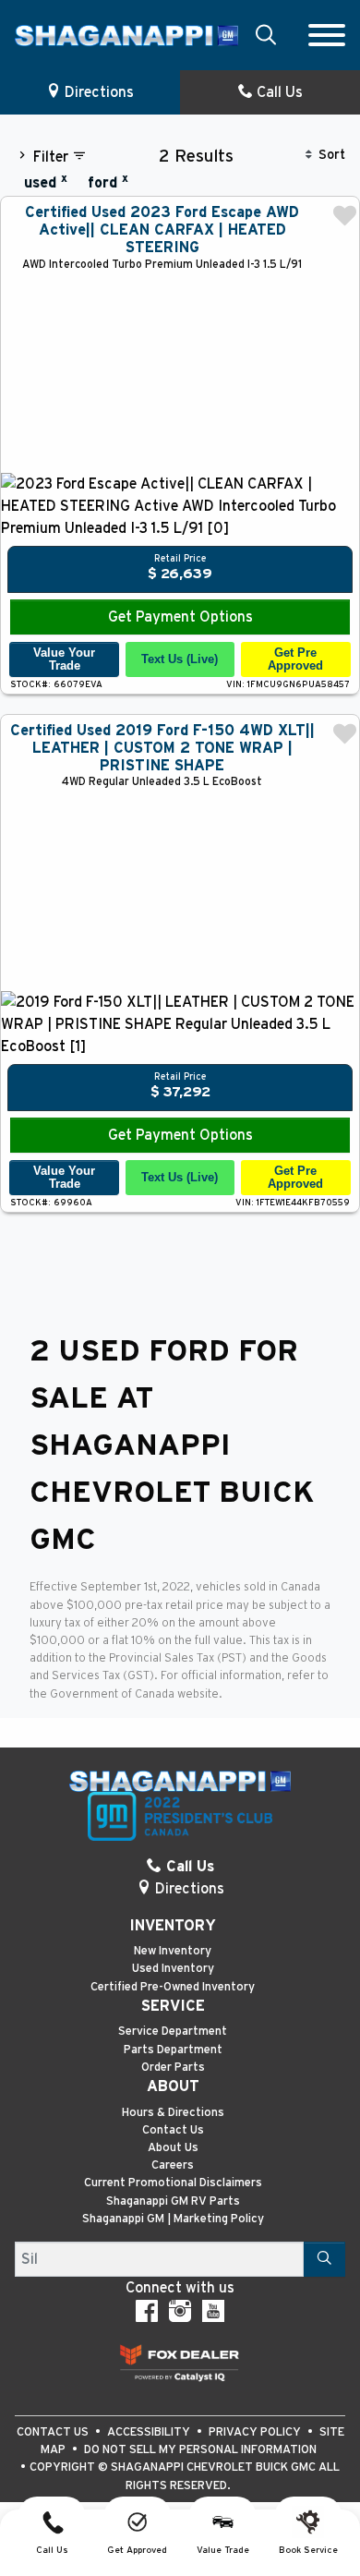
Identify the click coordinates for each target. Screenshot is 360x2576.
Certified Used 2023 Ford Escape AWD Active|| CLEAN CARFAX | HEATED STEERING (162, 230)
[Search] (324, 2259)
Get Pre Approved (295, 659)
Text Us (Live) (180, 659)
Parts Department (173, 2050)
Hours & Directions (173, 2113)
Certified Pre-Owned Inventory (173, 1987)
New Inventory (173, 1951)
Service (173, 2006)
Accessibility (150, 2432)
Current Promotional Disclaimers (173, 2183)
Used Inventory (173, 1969)
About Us (173, 2148)
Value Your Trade (64, 659)
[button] (266, 34)
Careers (173, 2165)
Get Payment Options (180, 617)
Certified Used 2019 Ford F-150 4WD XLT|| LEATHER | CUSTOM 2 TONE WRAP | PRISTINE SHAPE (162, 748)
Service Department (173, 2032)
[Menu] (327, 35)
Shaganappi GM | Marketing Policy (173, 2219)
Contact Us (173, 2130)
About (173, 2086)
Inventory (173, 1926)
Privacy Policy (256, 2432)
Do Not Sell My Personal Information (200, 2450)
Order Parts (173, 2068)
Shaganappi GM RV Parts (173, 2201)
